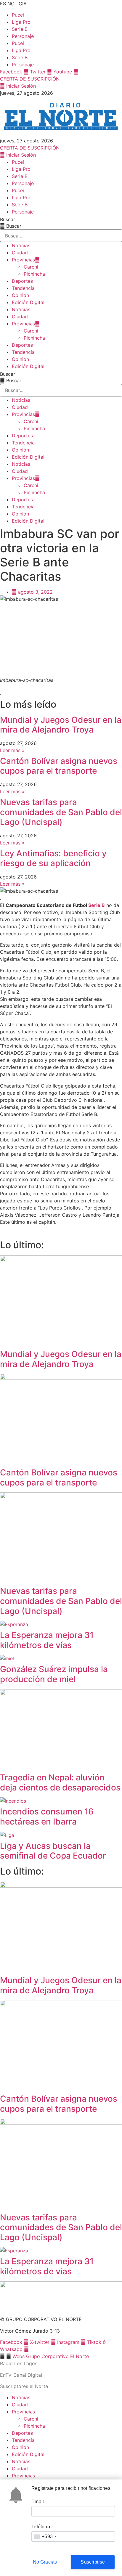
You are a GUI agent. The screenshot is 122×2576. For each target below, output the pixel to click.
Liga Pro (21, 22)
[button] (61, 2356)
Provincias (23, 260)
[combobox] (45, 2536)
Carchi (31, 267)
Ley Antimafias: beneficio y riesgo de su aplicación (53, 858)
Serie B (20, 29)
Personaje (23, 36)
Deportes (22, 281)
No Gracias (45, 2562)
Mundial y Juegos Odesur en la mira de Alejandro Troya (61, 725)
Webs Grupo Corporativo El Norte (51, 2356)
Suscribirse (93, 2562)
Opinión (20, 295)
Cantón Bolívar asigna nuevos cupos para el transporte (59, 766)
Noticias (21, 245)
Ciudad (20, 253)
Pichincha (34, 274)
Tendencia (23, 288)
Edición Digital (28, 302)
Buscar (8, 219)
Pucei (18, 15)
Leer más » (12, 750)
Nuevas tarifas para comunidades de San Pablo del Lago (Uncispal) (61, 812)
